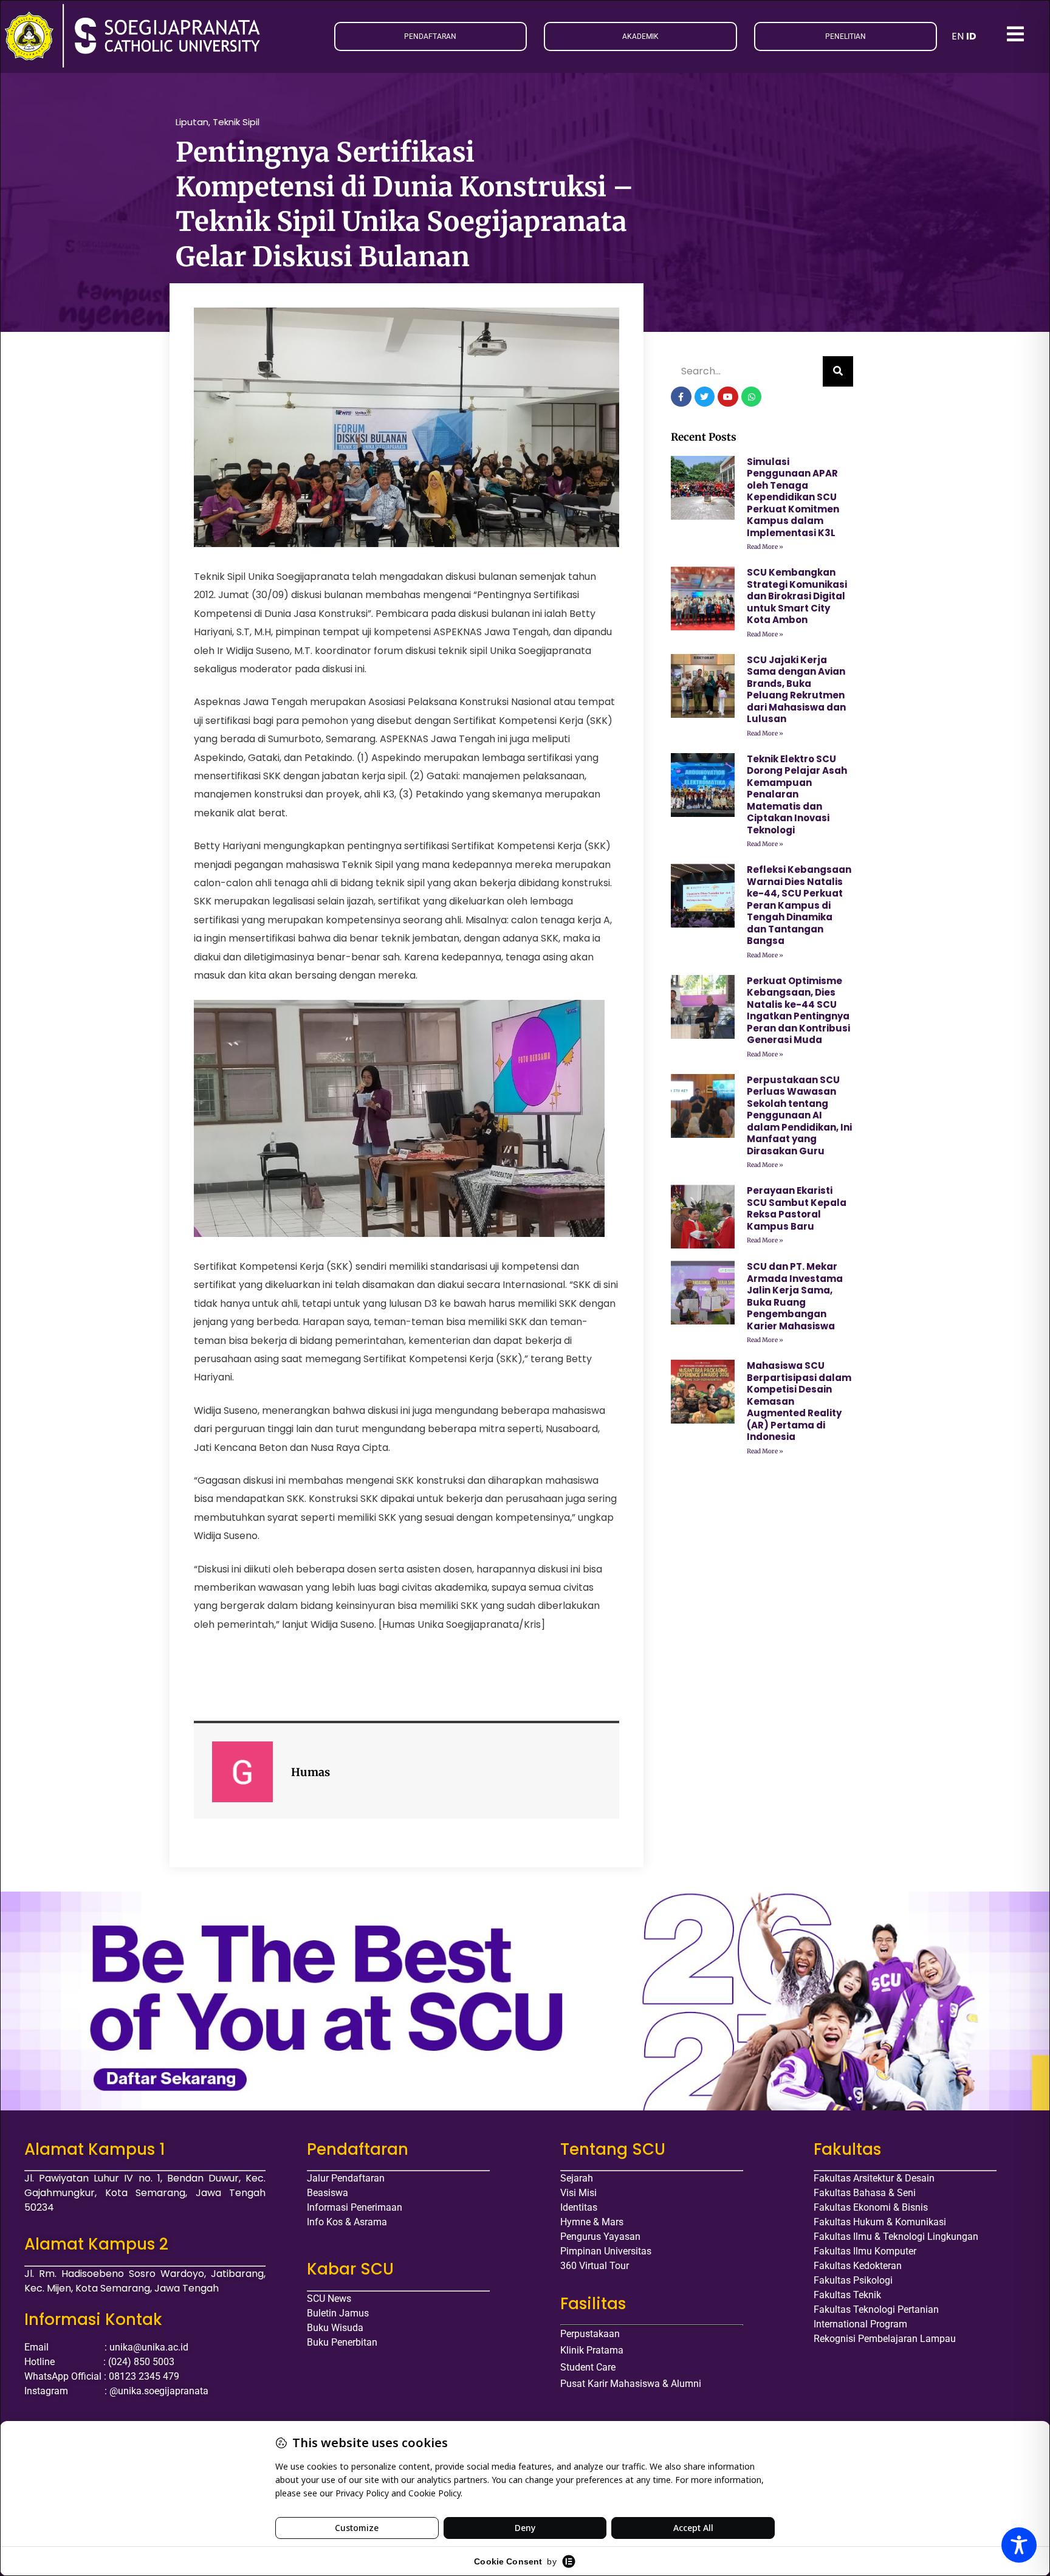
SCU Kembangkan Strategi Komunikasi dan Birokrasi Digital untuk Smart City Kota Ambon (797, 596)
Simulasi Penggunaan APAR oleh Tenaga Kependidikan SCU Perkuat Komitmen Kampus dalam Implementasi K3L (793, 497)
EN (958, 36)
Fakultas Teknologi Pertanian (876, 2309)
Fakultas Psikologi (853, 2280)
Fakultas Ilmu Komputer (865, 2251)
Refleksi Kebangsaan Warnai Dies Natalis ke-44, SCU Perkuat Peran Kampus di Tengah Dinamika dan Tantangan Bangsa (799, 905)
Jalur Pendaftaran (346, 2178)
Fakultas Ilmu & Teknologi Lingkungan (896, 2237)
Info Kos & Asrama (347, 2222)
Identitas (579, 2207)
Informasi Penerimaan (355, 2207)
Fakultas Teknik (847, 2295)
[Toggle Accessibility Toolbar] (1019, 2545)
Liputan (192, 122)
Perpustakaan (590, 2334)
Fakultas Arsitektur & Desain (874, 2178)
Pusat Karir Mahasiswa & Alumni (631, 2384)
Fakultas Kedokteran (858, 2266)
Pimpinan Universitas (606, 2251)
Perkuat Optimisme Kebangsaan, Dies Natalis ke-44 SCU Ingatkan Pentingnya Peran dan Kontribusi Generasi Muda (798, 1011)
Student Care (588, 2367)
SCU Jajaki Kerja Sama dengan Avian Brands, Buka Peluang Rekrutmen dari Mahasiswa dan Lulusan (796, 690)
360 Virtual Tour (595, 2266)
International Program (860, 2324)
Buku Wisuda (335, 2328)
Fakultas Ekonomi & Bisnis (871, 2207)
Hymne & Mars (592, 2222)
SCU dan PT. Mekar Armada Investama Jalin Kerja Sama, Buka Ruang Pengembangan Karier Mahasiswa (795, 1296)
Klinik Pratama (592, 2350)
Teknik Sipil (236, 122)
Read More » (765, 547)
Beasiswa (328, 2193)
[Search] (838, 371)
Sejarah (577, 2178)
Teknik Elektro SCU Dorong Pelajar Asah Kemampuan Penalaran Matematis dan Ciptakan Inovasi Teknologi (797, 794)
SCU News (329, 2299)
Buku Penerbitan (342, 2342)
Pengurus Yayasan (600, 2237)
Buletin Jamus (338, 2313)
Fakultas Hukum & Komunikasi (880, 2222)
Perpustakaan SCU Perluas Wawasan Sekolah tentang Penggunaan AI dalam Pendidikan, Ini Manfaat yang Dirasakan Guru (799, 1115)
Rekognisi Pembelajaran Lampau (885, 2339)
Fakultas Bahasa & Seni (865, 2193)
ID (971, 36)
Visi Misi (578, 2193)
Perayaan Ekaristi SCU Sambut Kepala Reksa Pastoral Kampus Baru (797, 1208)
